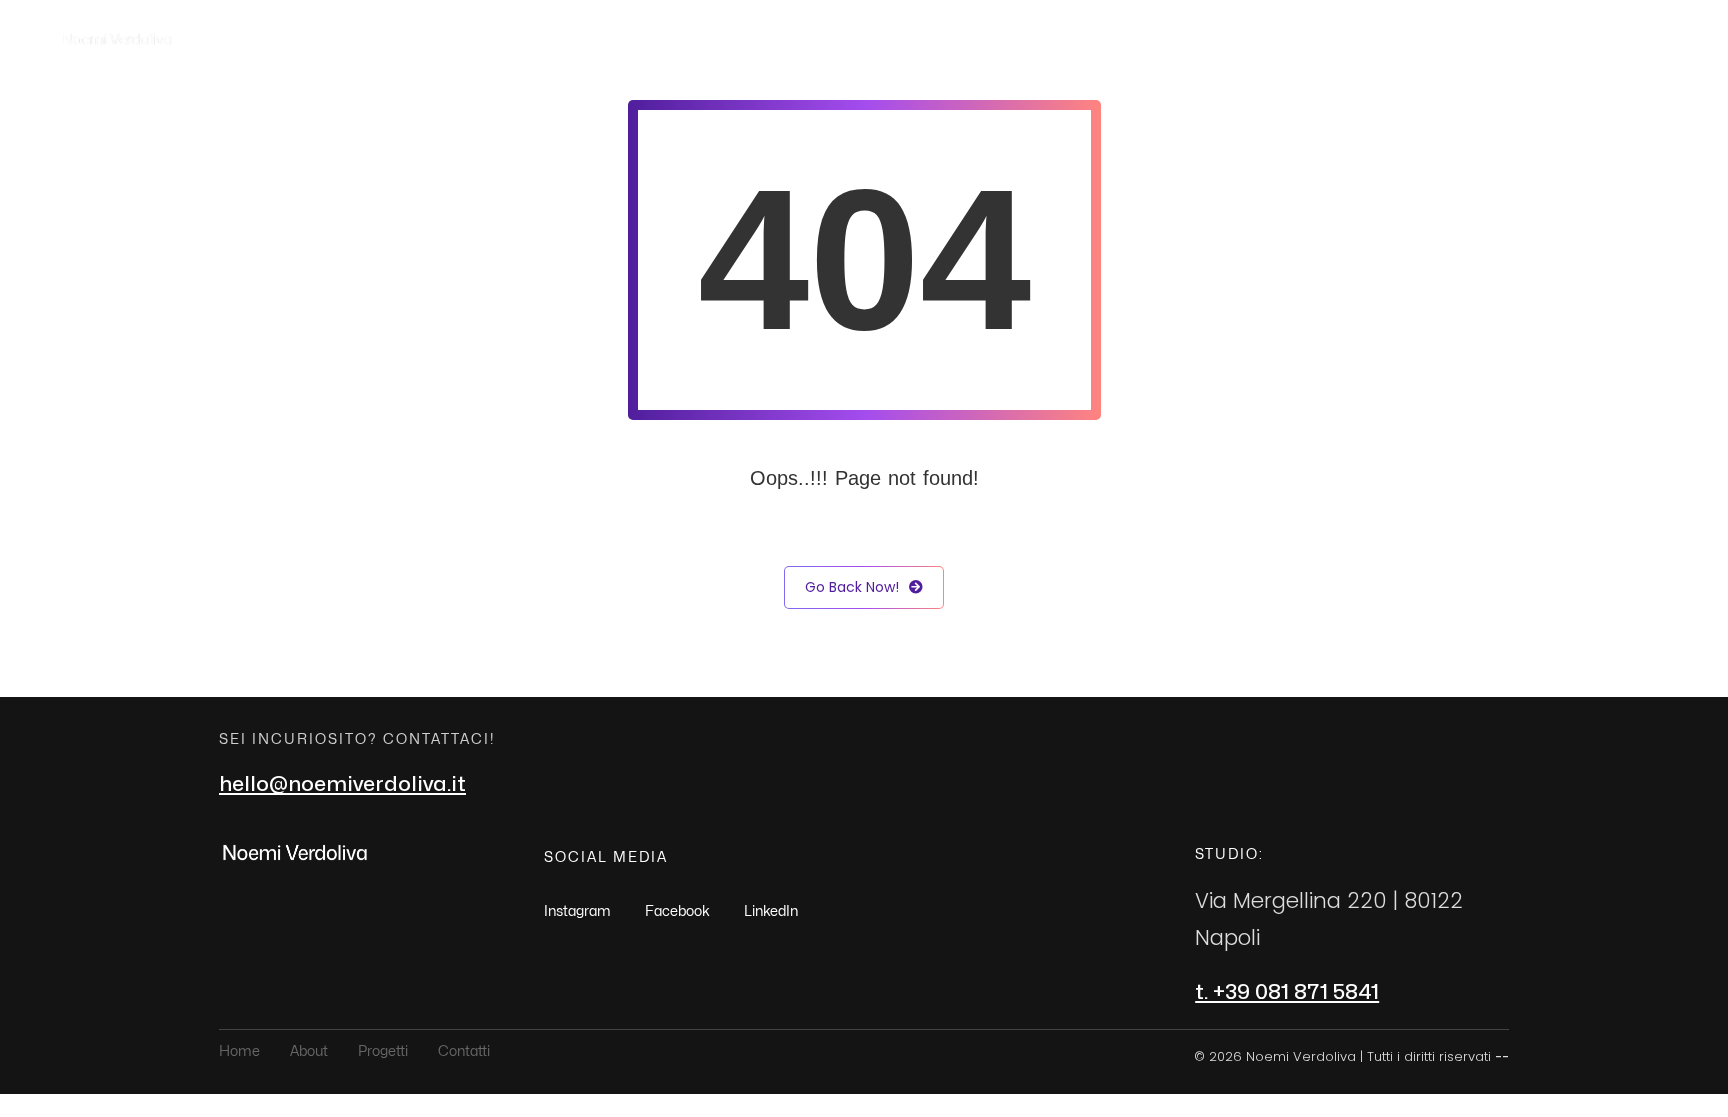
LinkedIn (771, 911)
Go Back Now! (852, 587)
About (1425, 38)
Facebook (677, 911)
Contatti (1616, 38)
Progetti (1516, 38)
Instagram (577, 911)
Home (1343, 38)
